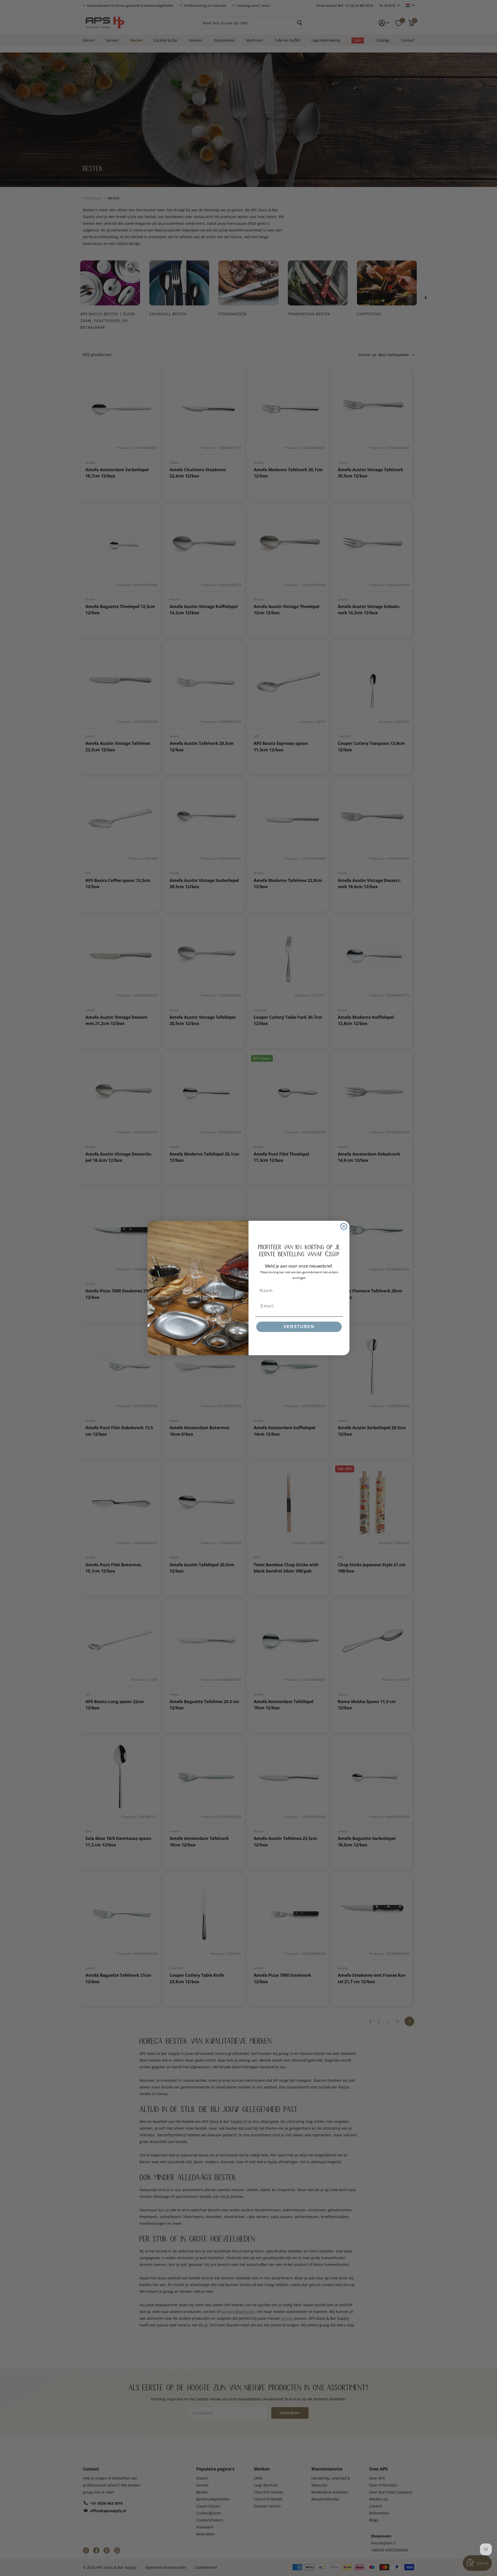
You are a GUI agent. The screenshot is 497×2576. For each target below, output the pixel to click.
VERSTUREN (299, 1327)
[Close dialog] (344, 1226)
